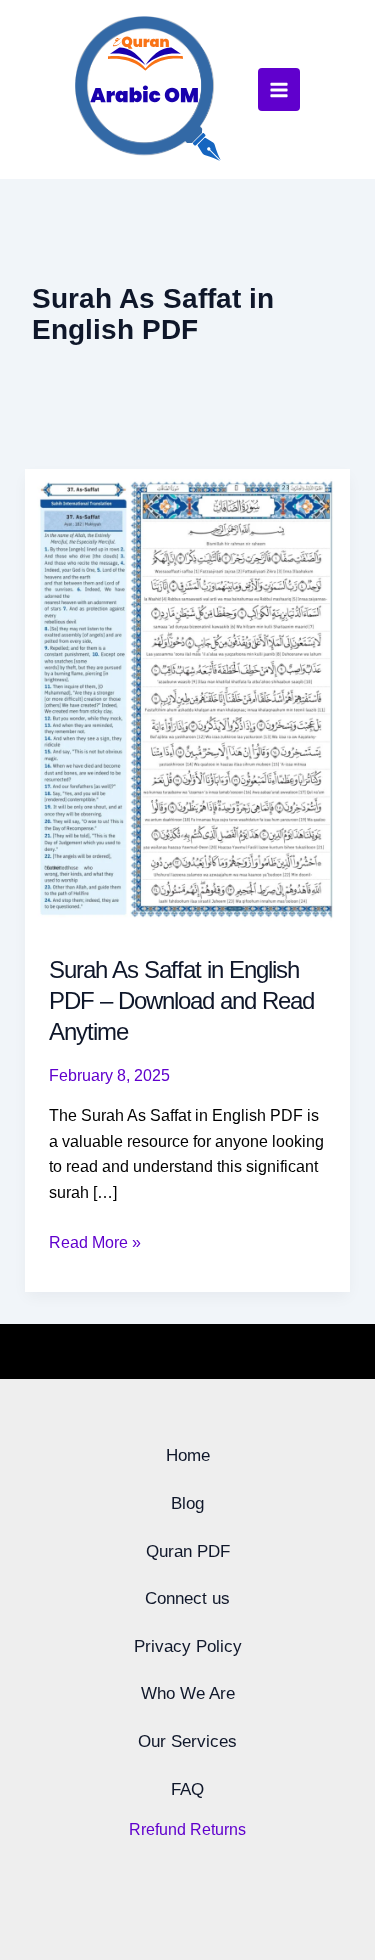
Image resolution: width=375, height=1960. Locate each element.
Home (188, 1455)
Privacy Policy (188, 1646)
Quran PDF (188, 1551)
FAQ (187, 1789)
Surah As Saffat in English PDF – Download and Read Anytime (181, 1000)
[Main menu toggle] (279, 89)
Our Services (187, 1741)
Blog (187, 1503)
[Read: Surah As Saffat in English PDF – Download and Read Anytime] (188, 698)
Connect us (187, 1598)
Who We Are (188, 1693)
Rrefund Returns (187, 1829)
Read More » (95, 1240)
